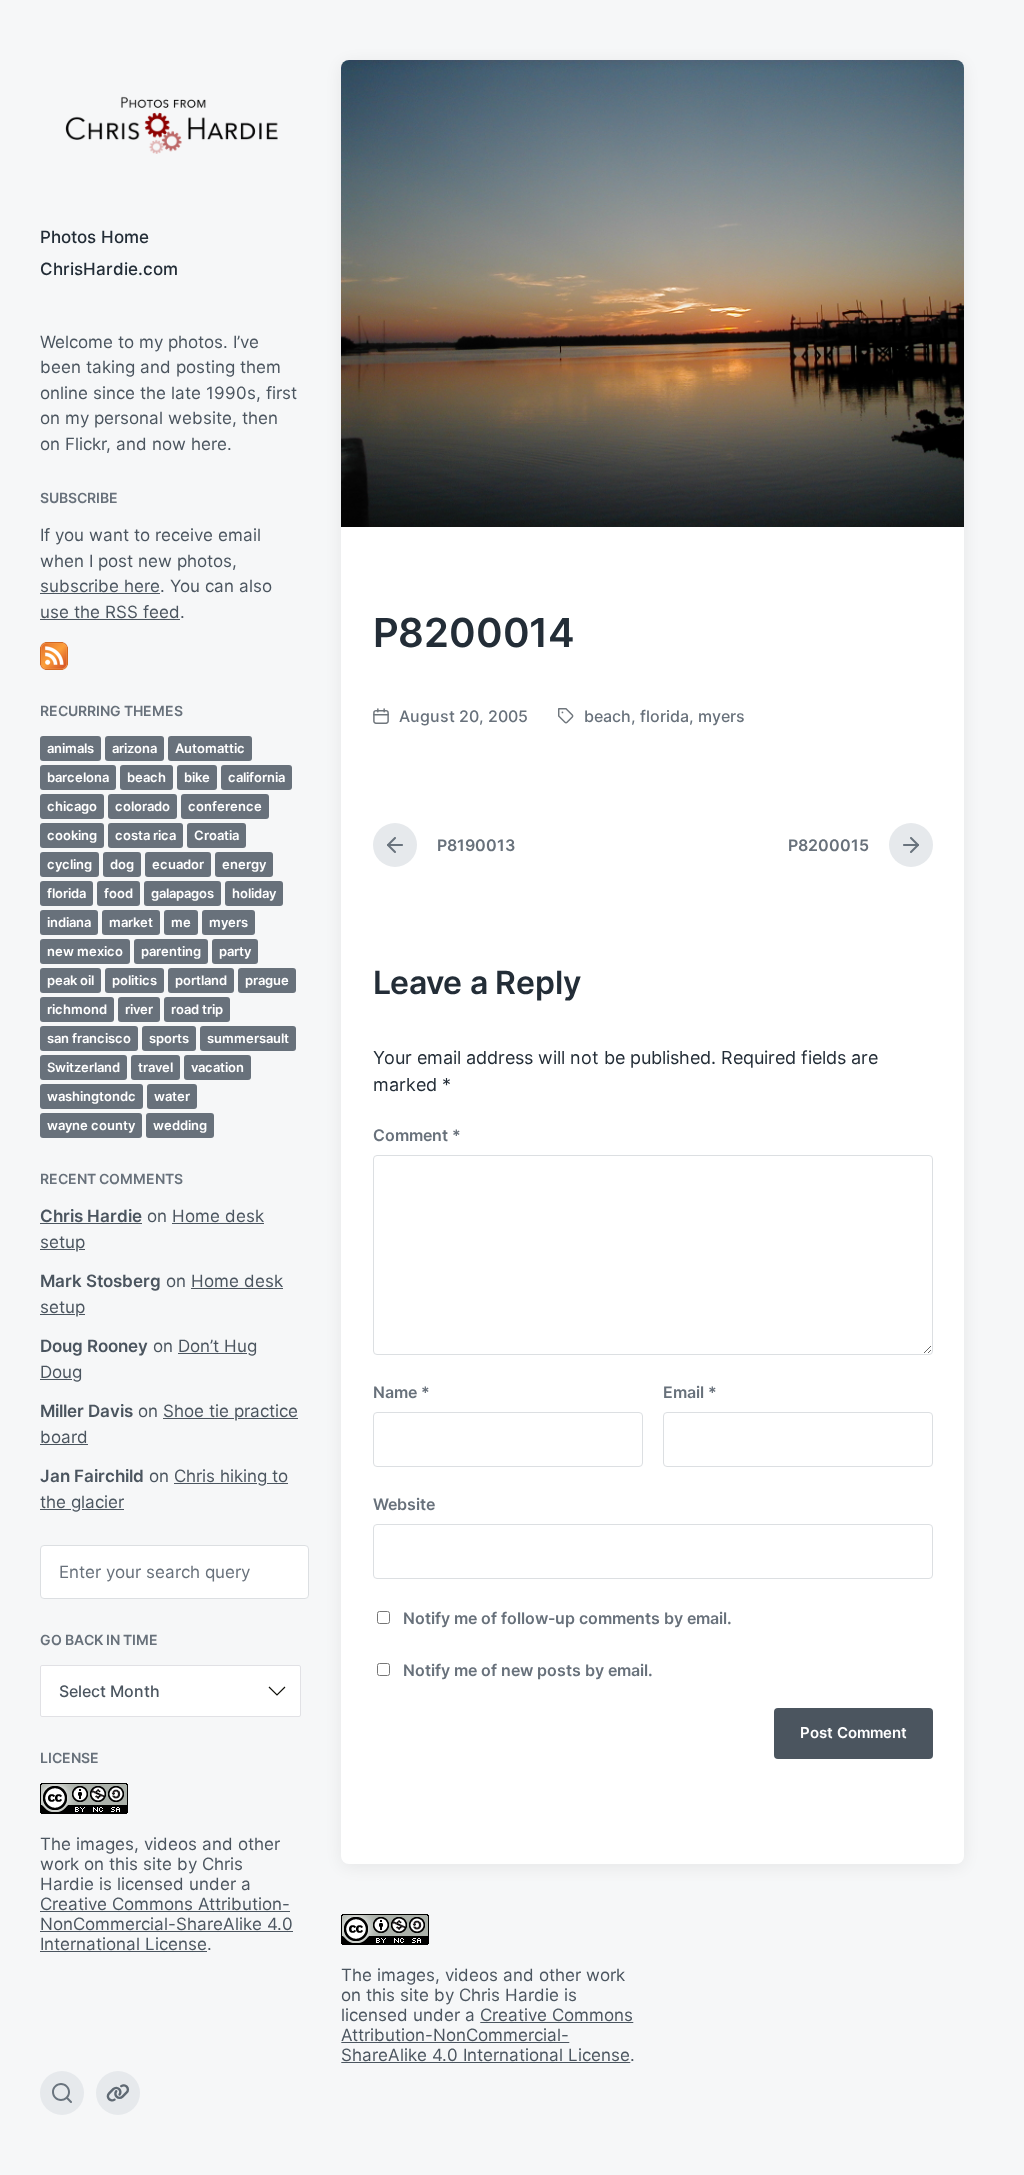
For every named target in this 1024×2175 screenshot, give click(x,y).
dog (122, 864)
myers (228, 922)
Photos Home (94, 237)
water (172, 1096)
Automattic (210, 748)
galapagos (182, 893)
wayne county (91, 1125)
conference (225, 806)
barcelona (78, 777)
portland (201, 980)
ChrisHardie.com (109, 269)
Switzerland (83, 1067)
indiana (69, 922)
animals (70, 748)
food (118, 893)
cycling (69, 864)
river (139, 1009)
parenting (171, 951)
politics (134, 980)
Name (401, 1392)
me (181, 922)
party (235, 951)
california (256, 777)
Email (690, 1392)
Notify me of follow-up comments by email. (567, 1618)
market (131, 922)
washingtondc (91, 1096)
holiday (254, 893)
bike (197, 777)
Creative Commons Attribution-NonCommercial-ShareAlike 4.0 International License (166, 1924)
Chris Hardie (91, 1216)
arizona (134, 748)
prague (267, 980)
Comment (417, 1135)
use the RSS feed (110, 612)
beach (146, 777)
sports (169, 1038)
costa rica (145, 835)
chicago (72, 806)
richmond (77, 1009)
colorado (142, 806)
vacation (217, 1067)
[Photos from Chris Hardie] (170, 123)
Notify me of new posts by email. (528, 1670)
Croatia (216, 835)
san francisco (89, 1038)
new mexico (85, 951)
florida (66, 893)
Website (404, 1504)
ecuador (178, 864)
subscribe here (100, 586)
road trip (197, 1009)
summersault (248, 1038)
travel (155, 1067)
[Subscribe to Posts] (170, 656)
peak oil (70, 980)
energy (244, 864)
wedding (180, 1125)
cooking (72, 835)
